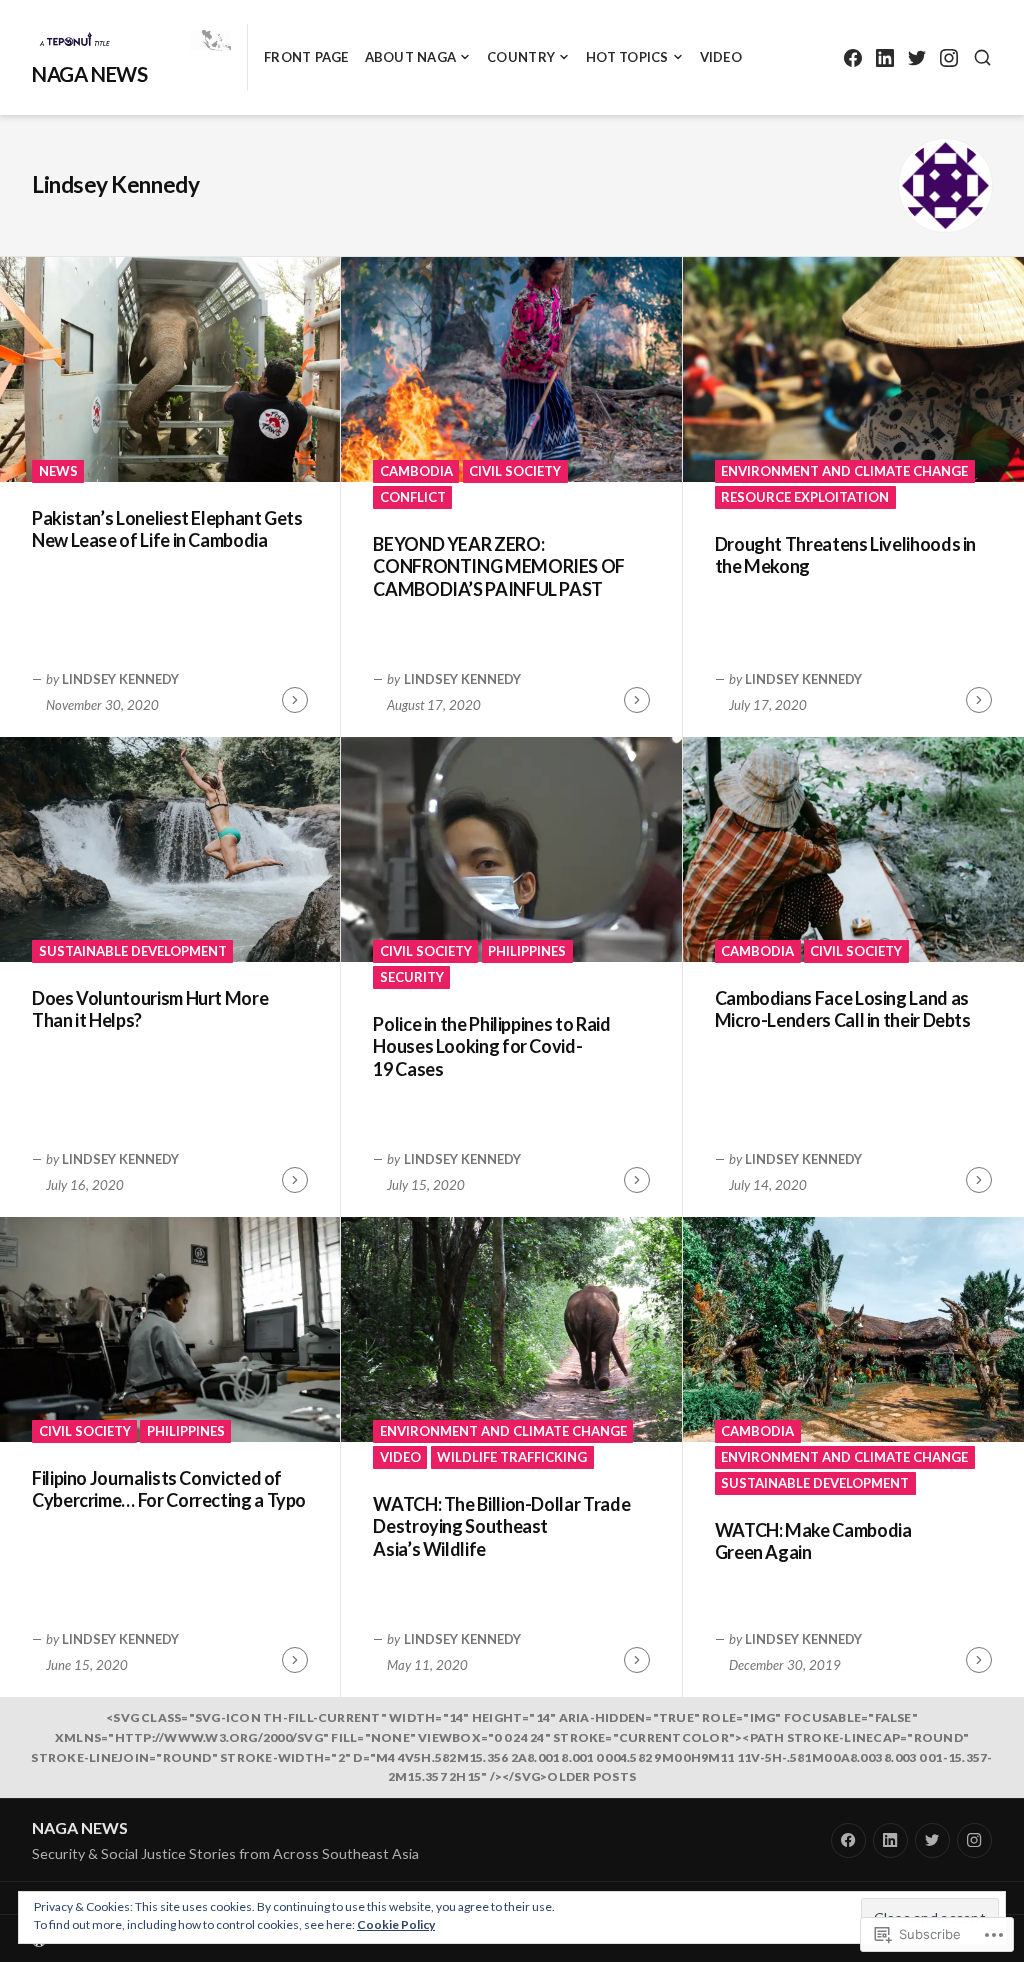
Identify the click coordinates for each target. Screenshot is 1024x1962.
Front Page (306, 57)
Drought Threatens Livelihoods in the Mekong (845, 555)
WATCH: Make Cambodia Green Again (813, 1541)
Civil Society (515, 471)
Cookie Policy (396, 1924)
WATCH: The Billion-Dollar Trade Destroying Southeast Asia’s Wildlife (501, 1526)
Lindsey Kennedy (120, 679)
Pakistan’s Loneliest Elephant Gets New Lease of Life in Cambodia (167, 529)
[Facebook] (852, 57)
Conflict (413, 497)
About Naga (411, 57)
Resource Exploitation (805, 497)
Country (521, 57)
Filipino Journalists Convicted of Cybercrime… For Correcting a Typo (169, 1489)
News (58, 471)
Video (721, 57)
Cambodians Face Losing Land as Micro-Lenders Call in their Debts (843, 1009)
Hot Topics (627, 57)
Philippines (527, 951)
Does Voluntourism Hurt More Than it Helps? (150, 1009)
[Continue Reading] (295, 700)
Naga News (89, 74)
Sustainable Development (133, 951)
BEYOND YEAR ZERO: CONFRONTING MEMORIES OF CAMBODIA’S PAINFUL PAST (499, 566)
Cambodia (416, 471)
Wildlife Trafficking (512, 1457)
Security (412, 977)
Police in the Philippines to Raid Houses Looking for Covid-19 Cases (491, 1046)
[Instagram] (948, 57)
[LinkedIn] (884, 57)
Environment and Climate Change (844, 471)
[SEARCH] (982, 57)
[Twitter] (916, 57)
